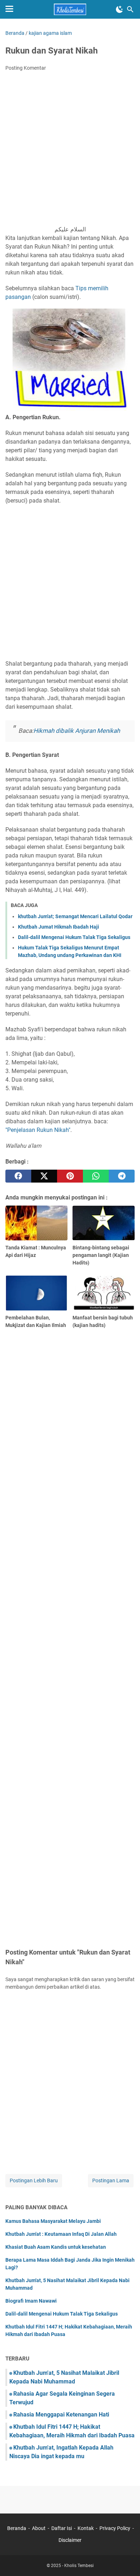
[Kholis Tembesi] (70, 9)
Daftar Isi (62, 2528)
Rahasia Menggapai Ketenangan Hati (61, 2415)
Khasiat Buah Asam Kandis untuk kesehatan (56, 2247)
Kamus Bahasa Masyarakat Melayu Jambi (53, 2221)
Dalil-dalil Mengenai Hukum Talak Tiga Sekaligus (74, 937)
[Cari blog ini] (130, 9)
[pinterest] (70, 1176)
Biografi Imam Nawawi (31, 2301)
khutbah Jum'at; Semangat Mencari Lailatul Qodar (75, 916)
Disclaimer (70, 2540)
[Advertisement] (70, 151)
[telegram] (122, 1176)
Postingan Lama (111, 2180)
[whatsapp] (96, 1176)
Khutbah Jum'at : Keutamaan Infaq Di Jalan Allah (61, 2234)
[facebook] (18, 1176)
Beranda (17, 2528)
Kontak (86, 2528)
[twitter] (44, 1176)
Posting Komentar (26, 68)
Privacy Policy (115, 2528)
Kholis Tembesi (79, 2566)
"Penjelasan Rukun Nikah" (38, 1130)
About (39, 2528)
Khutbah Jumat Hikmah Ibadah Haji (59, 927)
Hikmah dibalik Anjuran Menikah (77, 731)
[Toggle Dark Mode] (120, 9)
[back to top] (126, 2560)
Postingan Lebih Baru (34, 2180)
